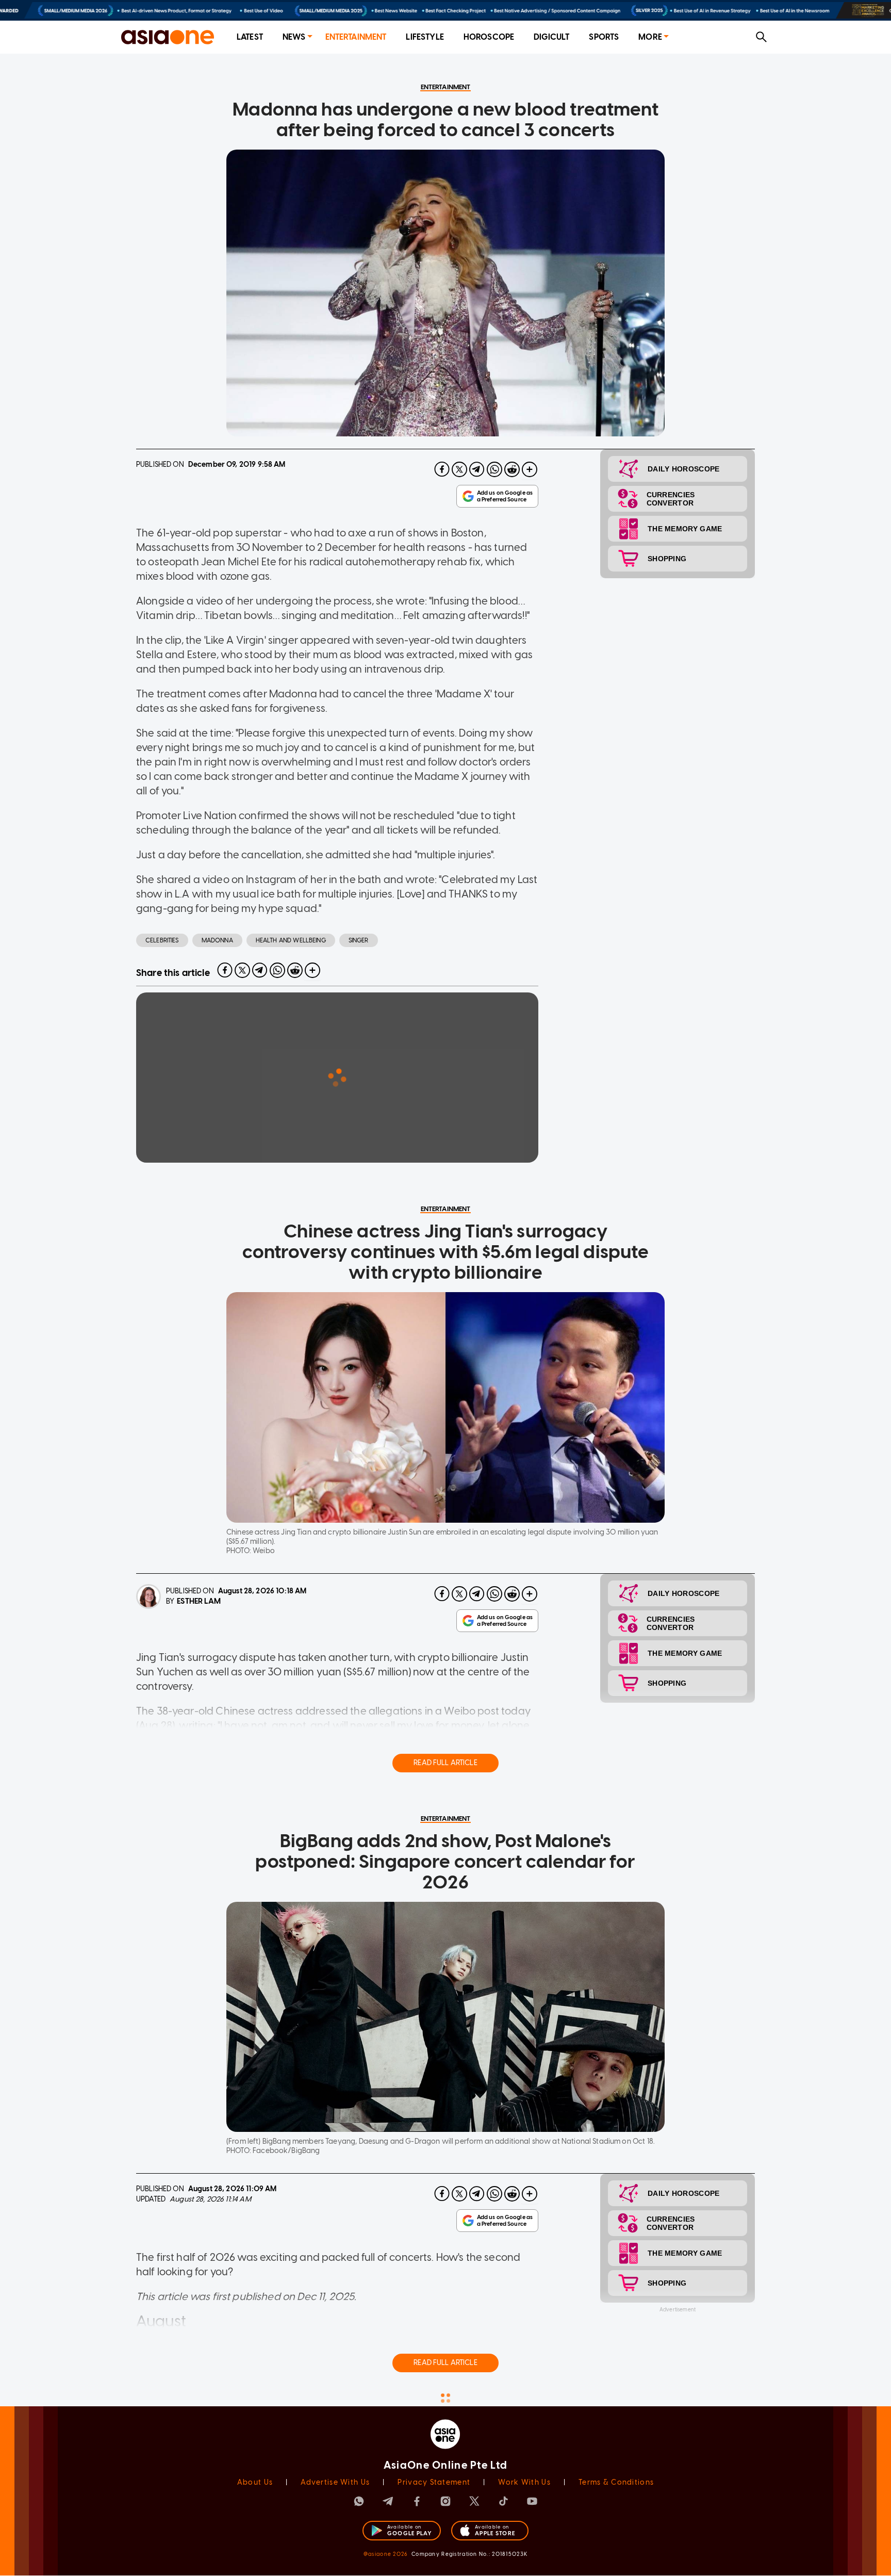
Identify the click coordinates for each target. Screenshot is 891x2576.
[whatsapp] (494, 469)
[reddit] (512, 469)
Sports (604, 37)
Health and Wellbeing (291, 940)
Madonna (217, 940)
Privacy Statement (434, 2482)
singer (359, 940)
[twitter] (459, 469)
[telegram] (477, 469)
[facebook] (442, 469)
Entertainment (356, 37)
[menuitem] (250, 37)
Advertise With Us (335, 2482)
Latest (250, 37)
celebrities (162, 940)
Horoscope (489, 37)
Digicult (551, 37)
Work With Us (524, 2482)
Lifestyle (425, 37)
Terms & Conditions (616, 2482)
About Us (255, 2482)
